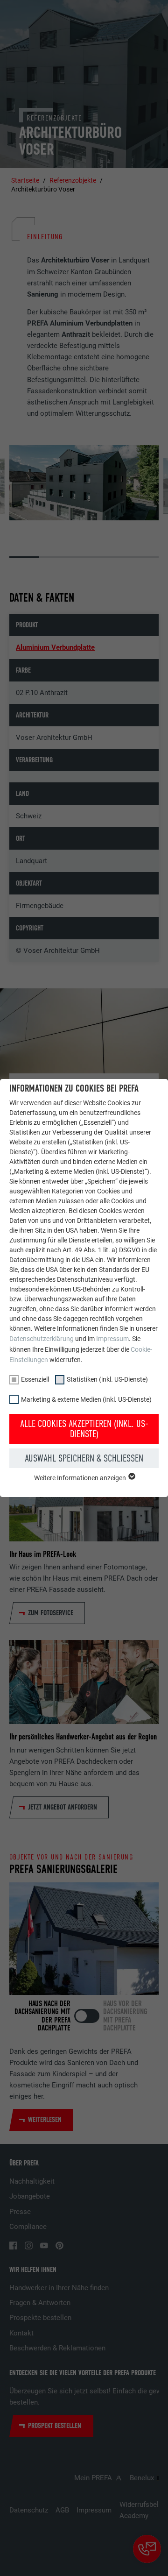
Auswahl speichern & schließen (84, 1458)
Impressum (112, 1339)
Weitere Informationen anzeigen (81, 1478)
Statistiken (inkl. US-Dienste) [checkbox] (107, 1379)
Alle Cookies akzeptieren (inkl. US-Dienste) (84, 1429)
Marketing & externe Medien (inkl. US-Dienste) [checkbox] (86, 1399)
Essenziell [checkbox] (35, 1379)
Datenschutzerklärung (42, 1339)
